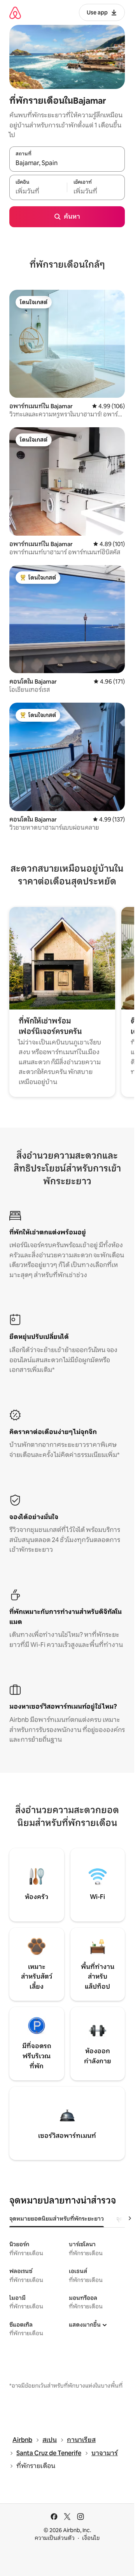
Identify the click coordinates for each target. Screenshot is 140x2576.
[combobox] (67, 163)
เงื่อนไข (91, 2538)
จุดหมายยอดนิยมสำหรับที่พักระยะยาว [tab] (57, 2219)
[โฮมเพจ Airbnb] (15, 13)
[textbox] (38, 191)
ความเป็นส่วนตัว (55, 2538)
